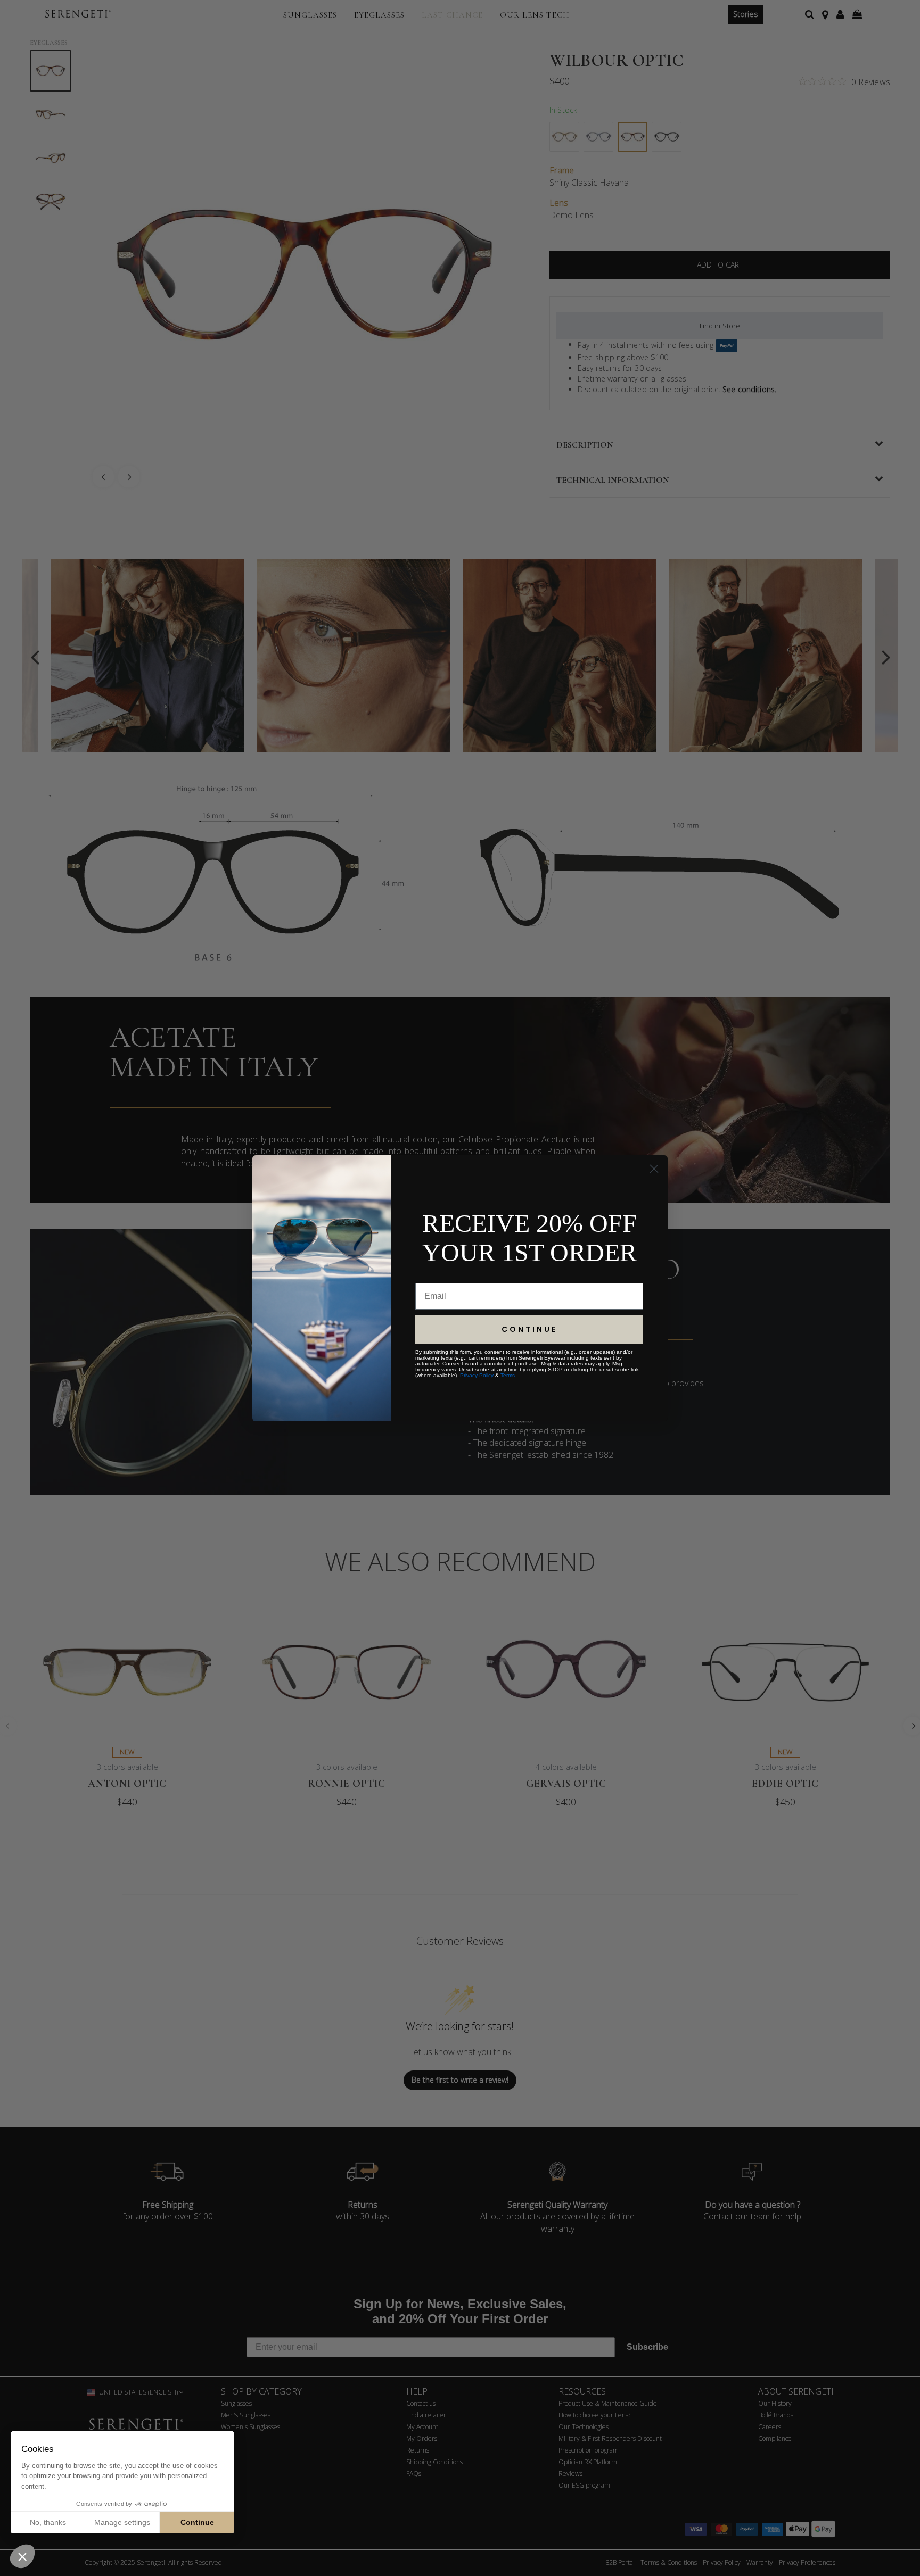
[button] (22, 2556)
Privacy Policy (477, 1375)
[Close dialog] (654, 1169)
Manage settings (122, 2522)
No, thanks (48, 2522)
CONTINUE (529, 1329)
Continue (197, 2522)
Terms (508, 1375)
